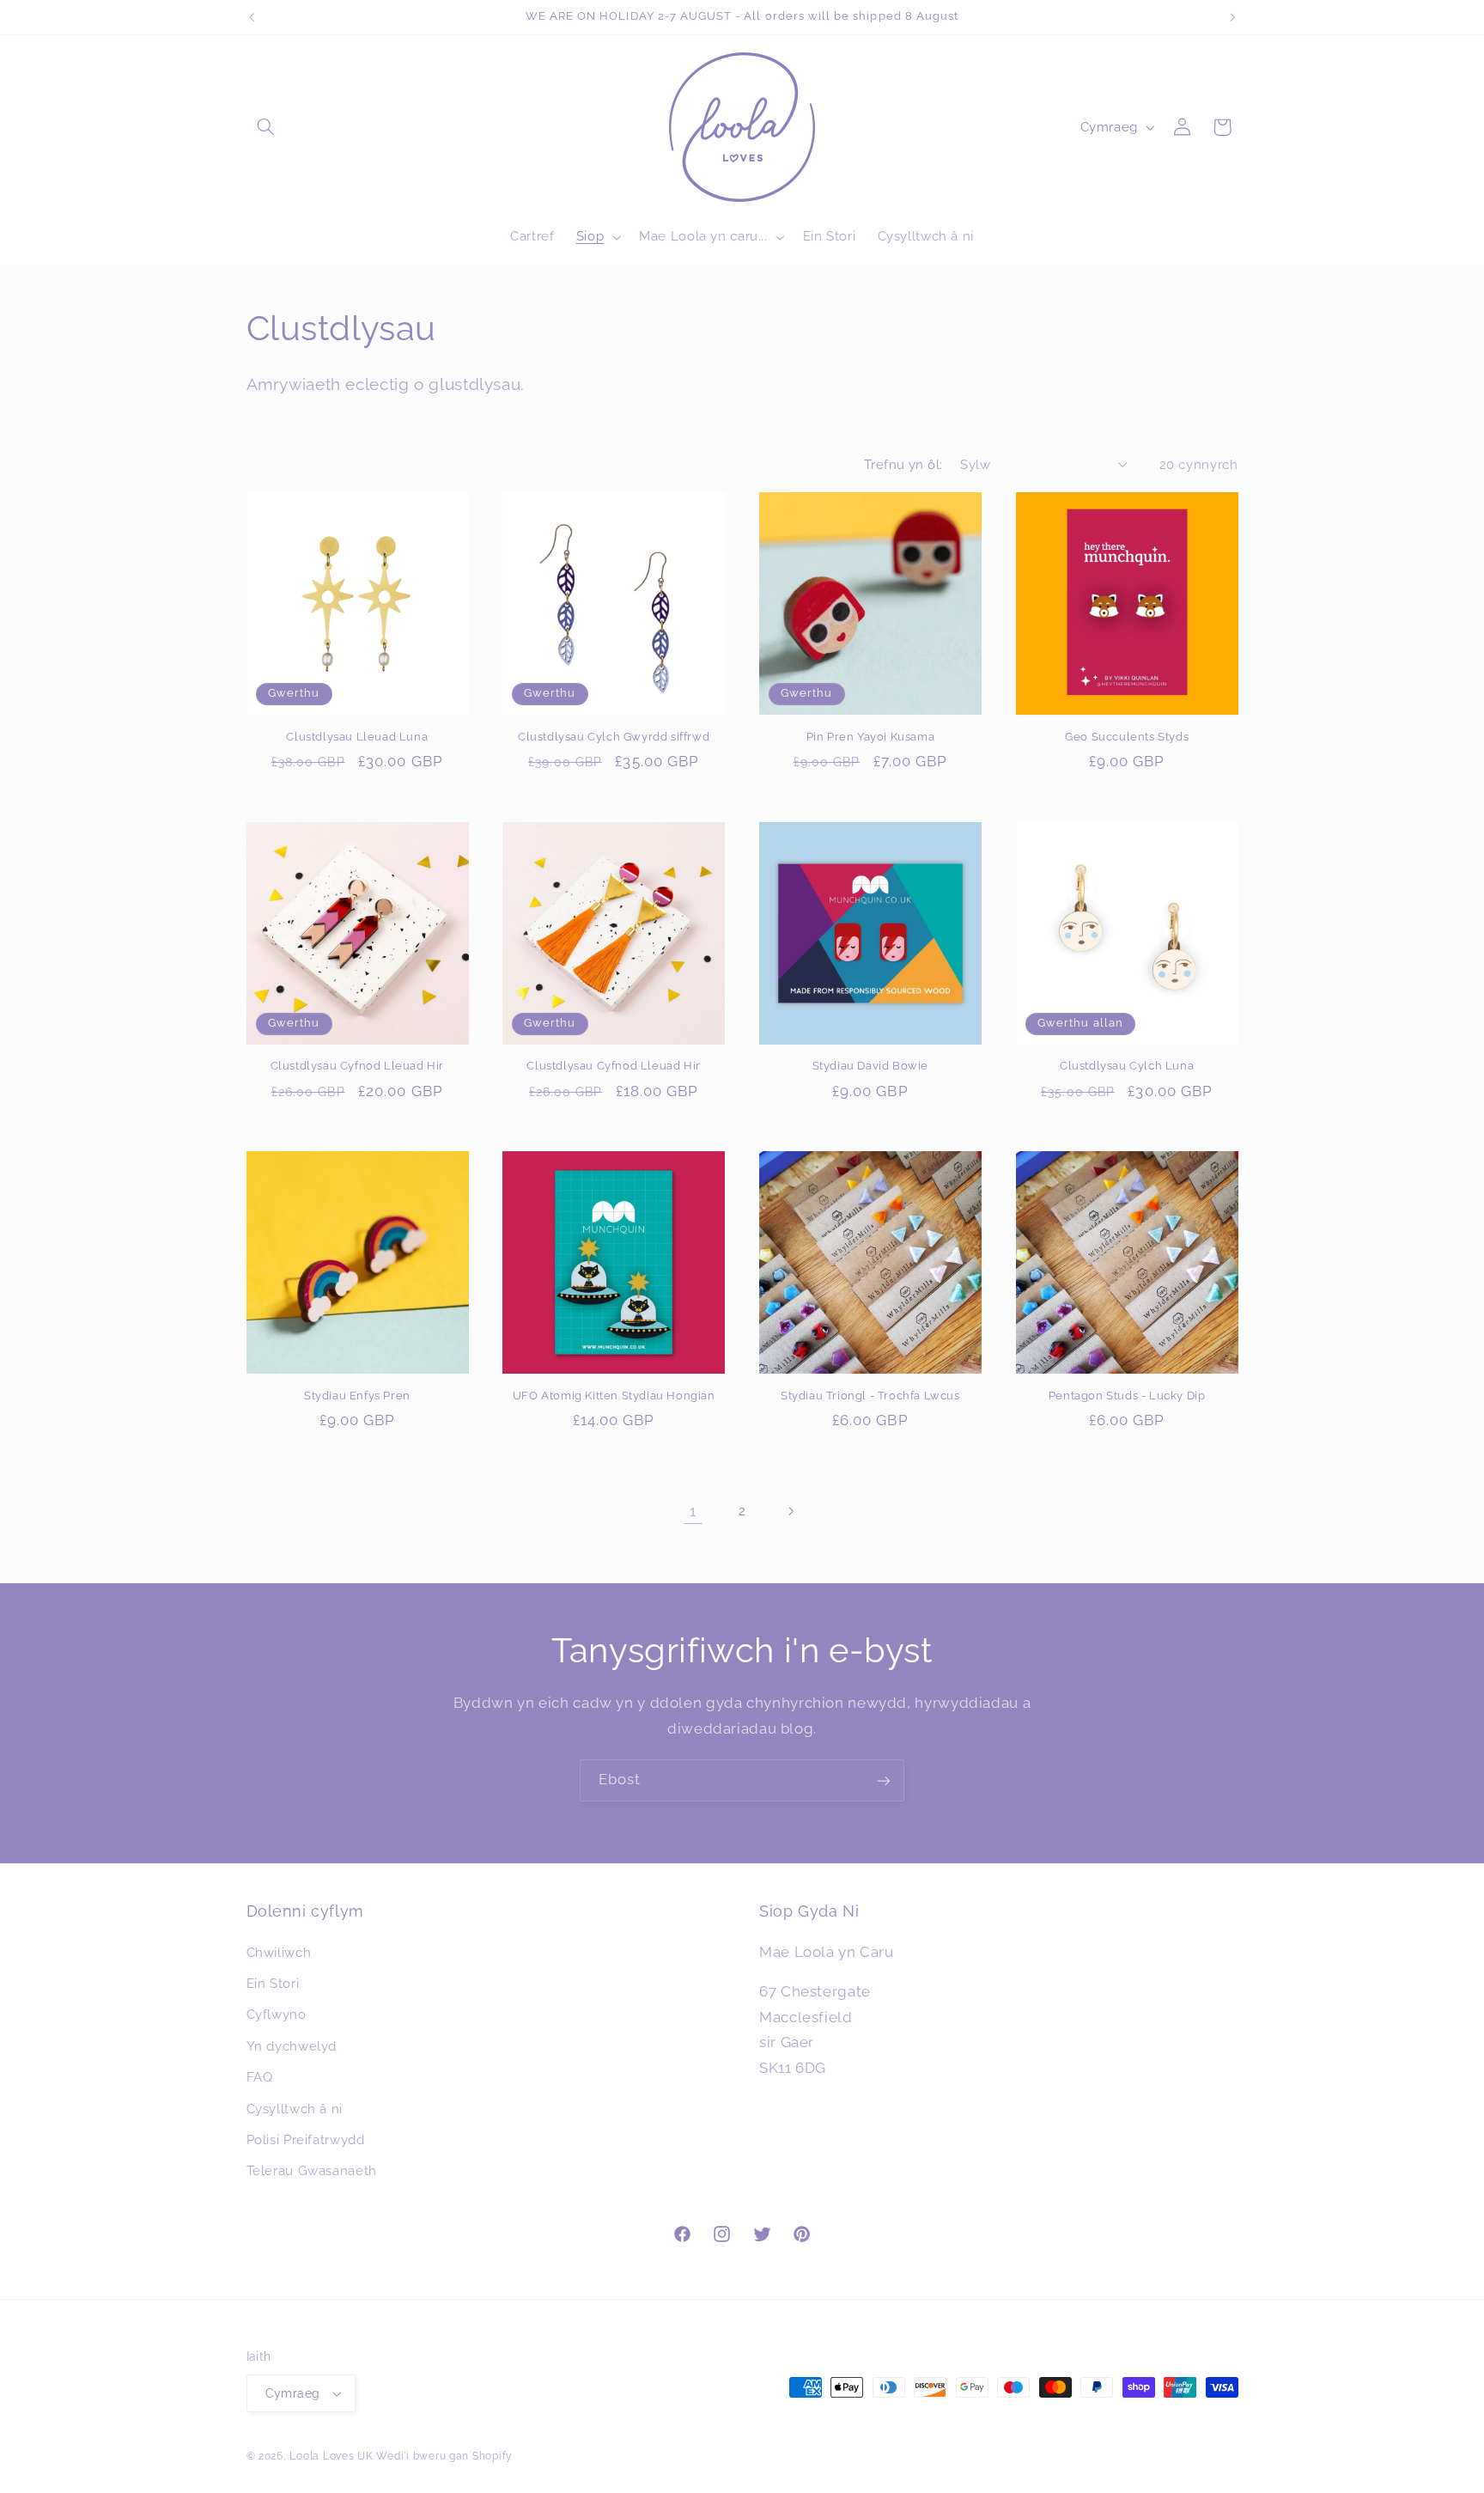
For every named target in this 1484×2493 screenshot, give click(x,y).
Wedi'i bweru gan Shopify (444, 2456)
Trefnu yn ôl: (903, 464)
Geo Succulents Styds (1127, 737)
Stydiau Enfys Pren (357, 1396)
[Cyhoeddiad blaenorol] (252, 17)
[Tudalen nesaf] (791, 1511)
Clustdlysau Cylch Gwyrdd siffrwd (614, 737)
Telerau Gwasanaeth (312, 2170)
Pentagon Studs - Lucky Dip (1127, 1396)
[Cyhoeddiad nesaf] (1232, 17)
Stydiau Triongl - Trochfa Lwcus (870, 1396)
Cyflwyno (277, 2014)
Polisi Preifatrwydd (306, 2139)
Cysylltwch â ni (295, 2109)
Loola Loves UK (331, 2456)
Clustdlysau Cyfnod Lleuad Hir (357, 1066)
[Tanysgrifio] (884, 1780)
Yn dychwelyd (292, 2046)
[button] (266, 127)
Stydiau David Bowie (870, 1066)
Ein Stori (273, 1983)
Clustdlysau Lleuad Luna (357, 737)
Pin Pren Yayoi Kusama (871, 737)
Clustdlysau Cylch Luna (1127, 1066)
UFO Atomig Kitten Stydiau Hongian (614, 1396)
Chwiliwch (279, 1952)
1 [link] (693, 1511)
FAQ (260, 2077)
